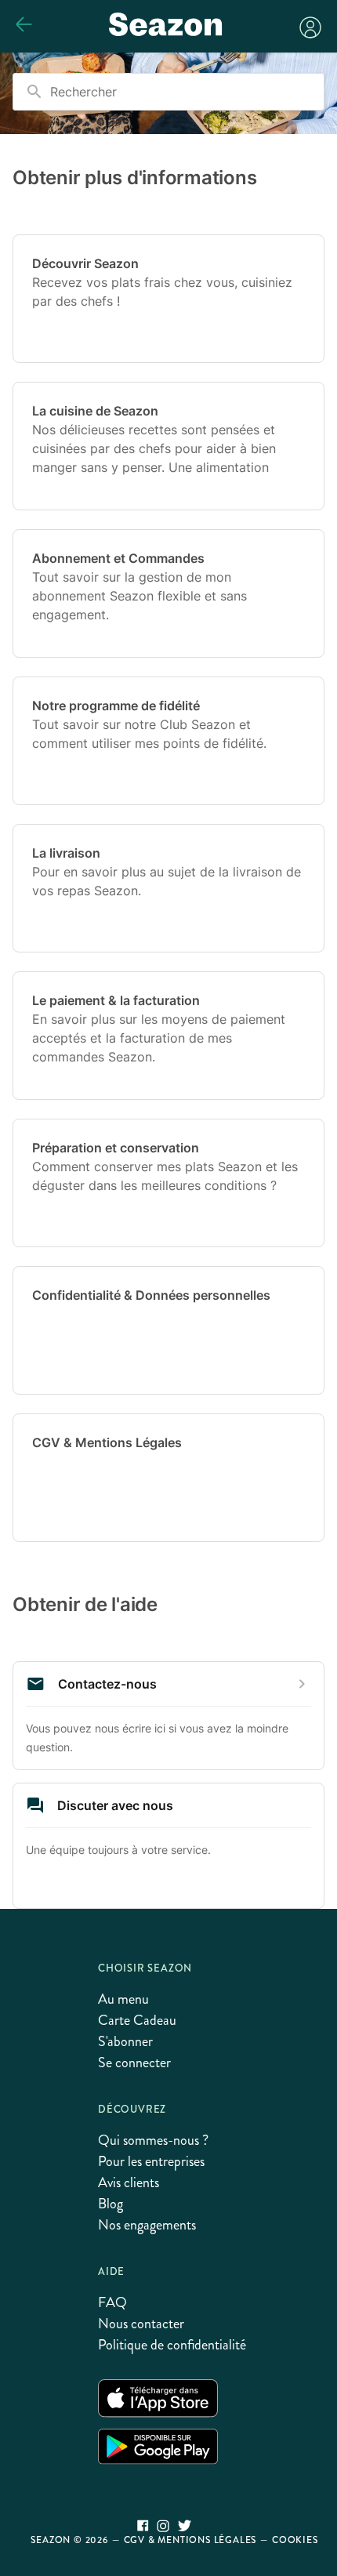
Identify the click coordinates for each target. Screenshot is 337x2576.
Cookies (295, 2540)
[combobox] (168, 92)
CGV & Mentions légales (190, 2540)
